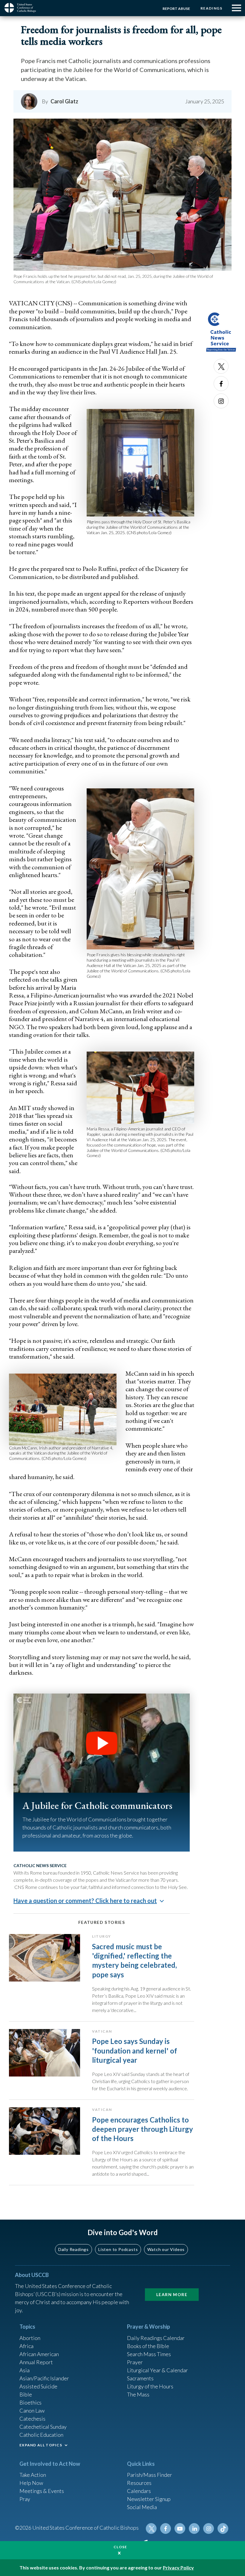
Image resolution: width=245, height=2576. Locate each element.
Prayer (135, 2362)
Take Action (33, 2475)
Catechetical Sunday (43, 2427)
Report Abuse (176, 9)
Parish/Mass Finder (150, 2475)
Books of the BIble (148, 2346)
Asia (24, 2370)
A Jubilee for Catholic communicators (97, 1805)
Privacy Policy (178, 2567)
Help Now (31, 2483)
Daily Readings (73, 2249)
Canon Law (32, 2411)
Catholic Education (41, 2435)
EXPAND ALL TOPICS (41, 2445)
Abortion (30, 2338)
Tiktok (223, 2529)
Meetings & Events (42, 2491)
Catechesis (32, 2419)
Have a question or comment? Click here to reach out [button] (85, 1901)
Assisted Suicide (38, 2386)
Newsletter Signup (149, 2499)
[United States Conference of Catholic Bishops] (22, 8)
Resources (139, 2483)
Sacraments (140, 2378)
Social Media (142, 2507)
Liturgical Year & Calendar (157, 2370)
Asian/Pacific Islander (44, 2378)
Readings (211, 8)
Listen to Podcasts (118, 2249)
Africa (26, 2346)
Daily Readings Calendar (156, 2338)
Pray (25, 2499)
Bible (26, 2394)
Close (120, 2547)
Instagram (221, 401)
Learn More (172, 2294)
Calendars (139, 2491)
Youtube (180, 2529)
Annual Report (36, 2362)
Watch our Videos (166, 2249)
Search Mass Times (149, 2354)
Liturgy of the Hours (150, 2386)
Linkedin (194, 2529)
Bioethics (30, 2402)
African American (39, 2354)
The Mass (138, 2394)
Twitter (221, 366)
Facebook (221, 384)
